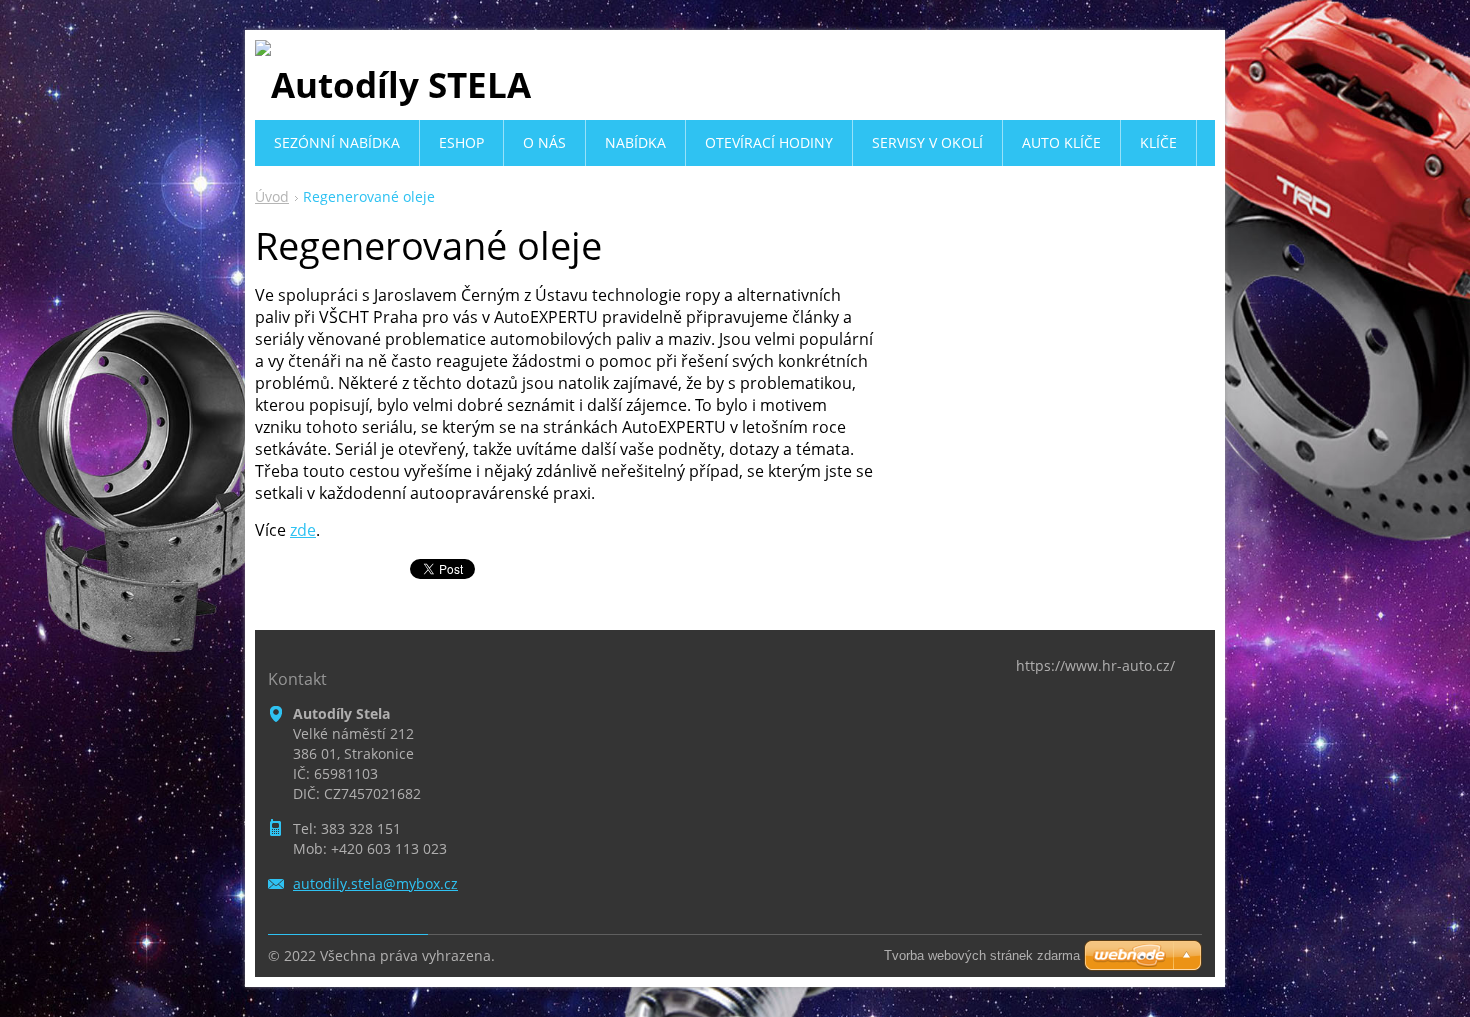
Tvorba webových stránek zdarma (982, 955)
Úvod (272, 196)
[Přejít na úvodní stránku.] (393, 84)
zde (303, 530)
